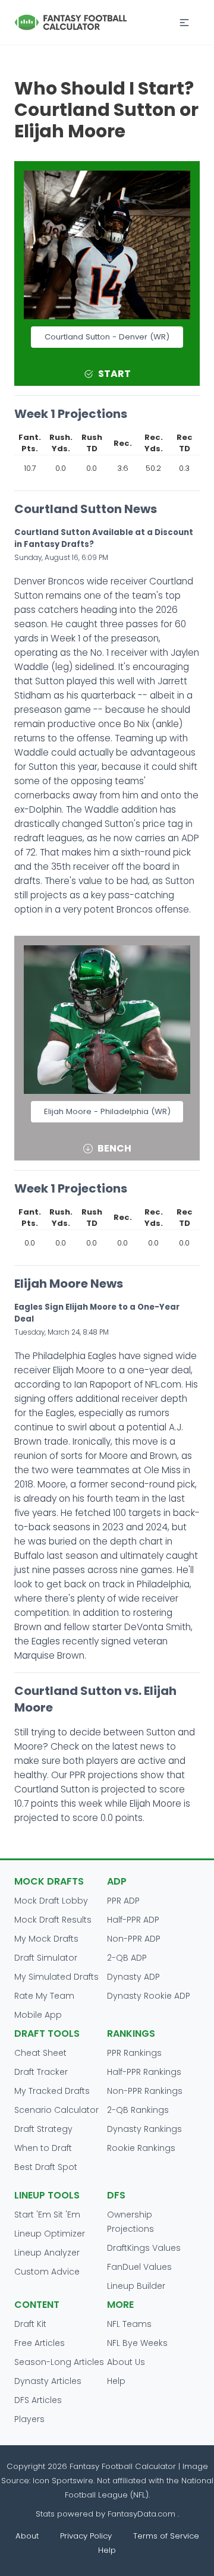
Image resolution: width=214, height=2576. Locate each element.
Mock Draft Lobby (51, 1901)
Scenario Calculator (56, 2110)
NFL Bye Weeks (137, 2343)
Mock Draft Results (53, 1920)
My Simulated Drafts (56, 1977)
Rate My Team (44, 1996)
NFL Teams (129, 2324)
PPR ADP (123, 1901)
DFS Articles (38, 2400)
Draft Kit (30, 2324)
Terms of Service (166, 2536)
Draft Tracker (41, 2072)
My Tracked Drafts (52, 2091)
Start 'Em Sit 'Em (47, 2215)
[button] (184, 23)
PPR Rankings (134, 2053)
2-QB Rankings (138, 2110)
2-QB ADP (127, 1958)
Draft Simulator (46, 1958)
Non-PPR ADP (134, 1939)
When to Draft (43, 2148)
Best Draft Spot (46, 2167)
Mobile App (38, 2015)
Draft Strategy (43, 2129)
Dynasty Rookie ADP (149, 1996)
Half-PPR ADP (133, 1920)
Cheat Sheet (40, 2053)
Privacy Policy (86, 2536)
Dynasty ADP (133, 1977)
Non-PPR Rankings (145, 2091)
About (27, 2536)
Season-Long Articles (59, 2362)
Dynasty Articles (48, 2381)
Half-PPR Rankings (144, 2072)
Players (29, 2419)
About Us (126, 2362)
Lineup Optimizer (50, 2234)
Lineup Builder (136, 2286)
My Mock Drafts (46, 1939)
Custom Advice (47, 2272)
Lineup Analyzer (47, 2253)
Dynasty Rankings (144, 2129)
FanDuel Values (139, 2267)
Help (116, 2381)
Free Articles (40, 2343)
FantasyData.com (143, 2514)
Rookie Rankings (141, 2148)
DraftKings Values (144, 2248)
